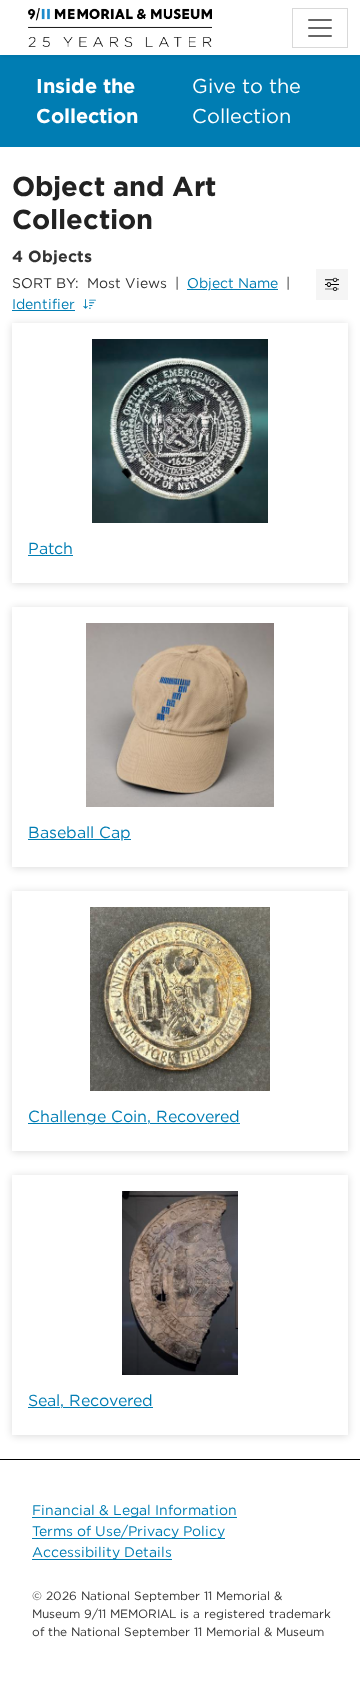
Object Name (232, 283)
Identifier (43, 304)
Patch (50, 548)
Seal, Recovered (90, 1400)
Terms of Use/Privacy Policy (128, 1531)
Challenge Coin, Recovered (134, 1116)
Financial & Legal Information (134, 1510)
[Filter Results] (332, 284)
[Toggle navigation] (320, 28)
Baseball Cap (79, 832)
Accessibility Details (102, 1552)
